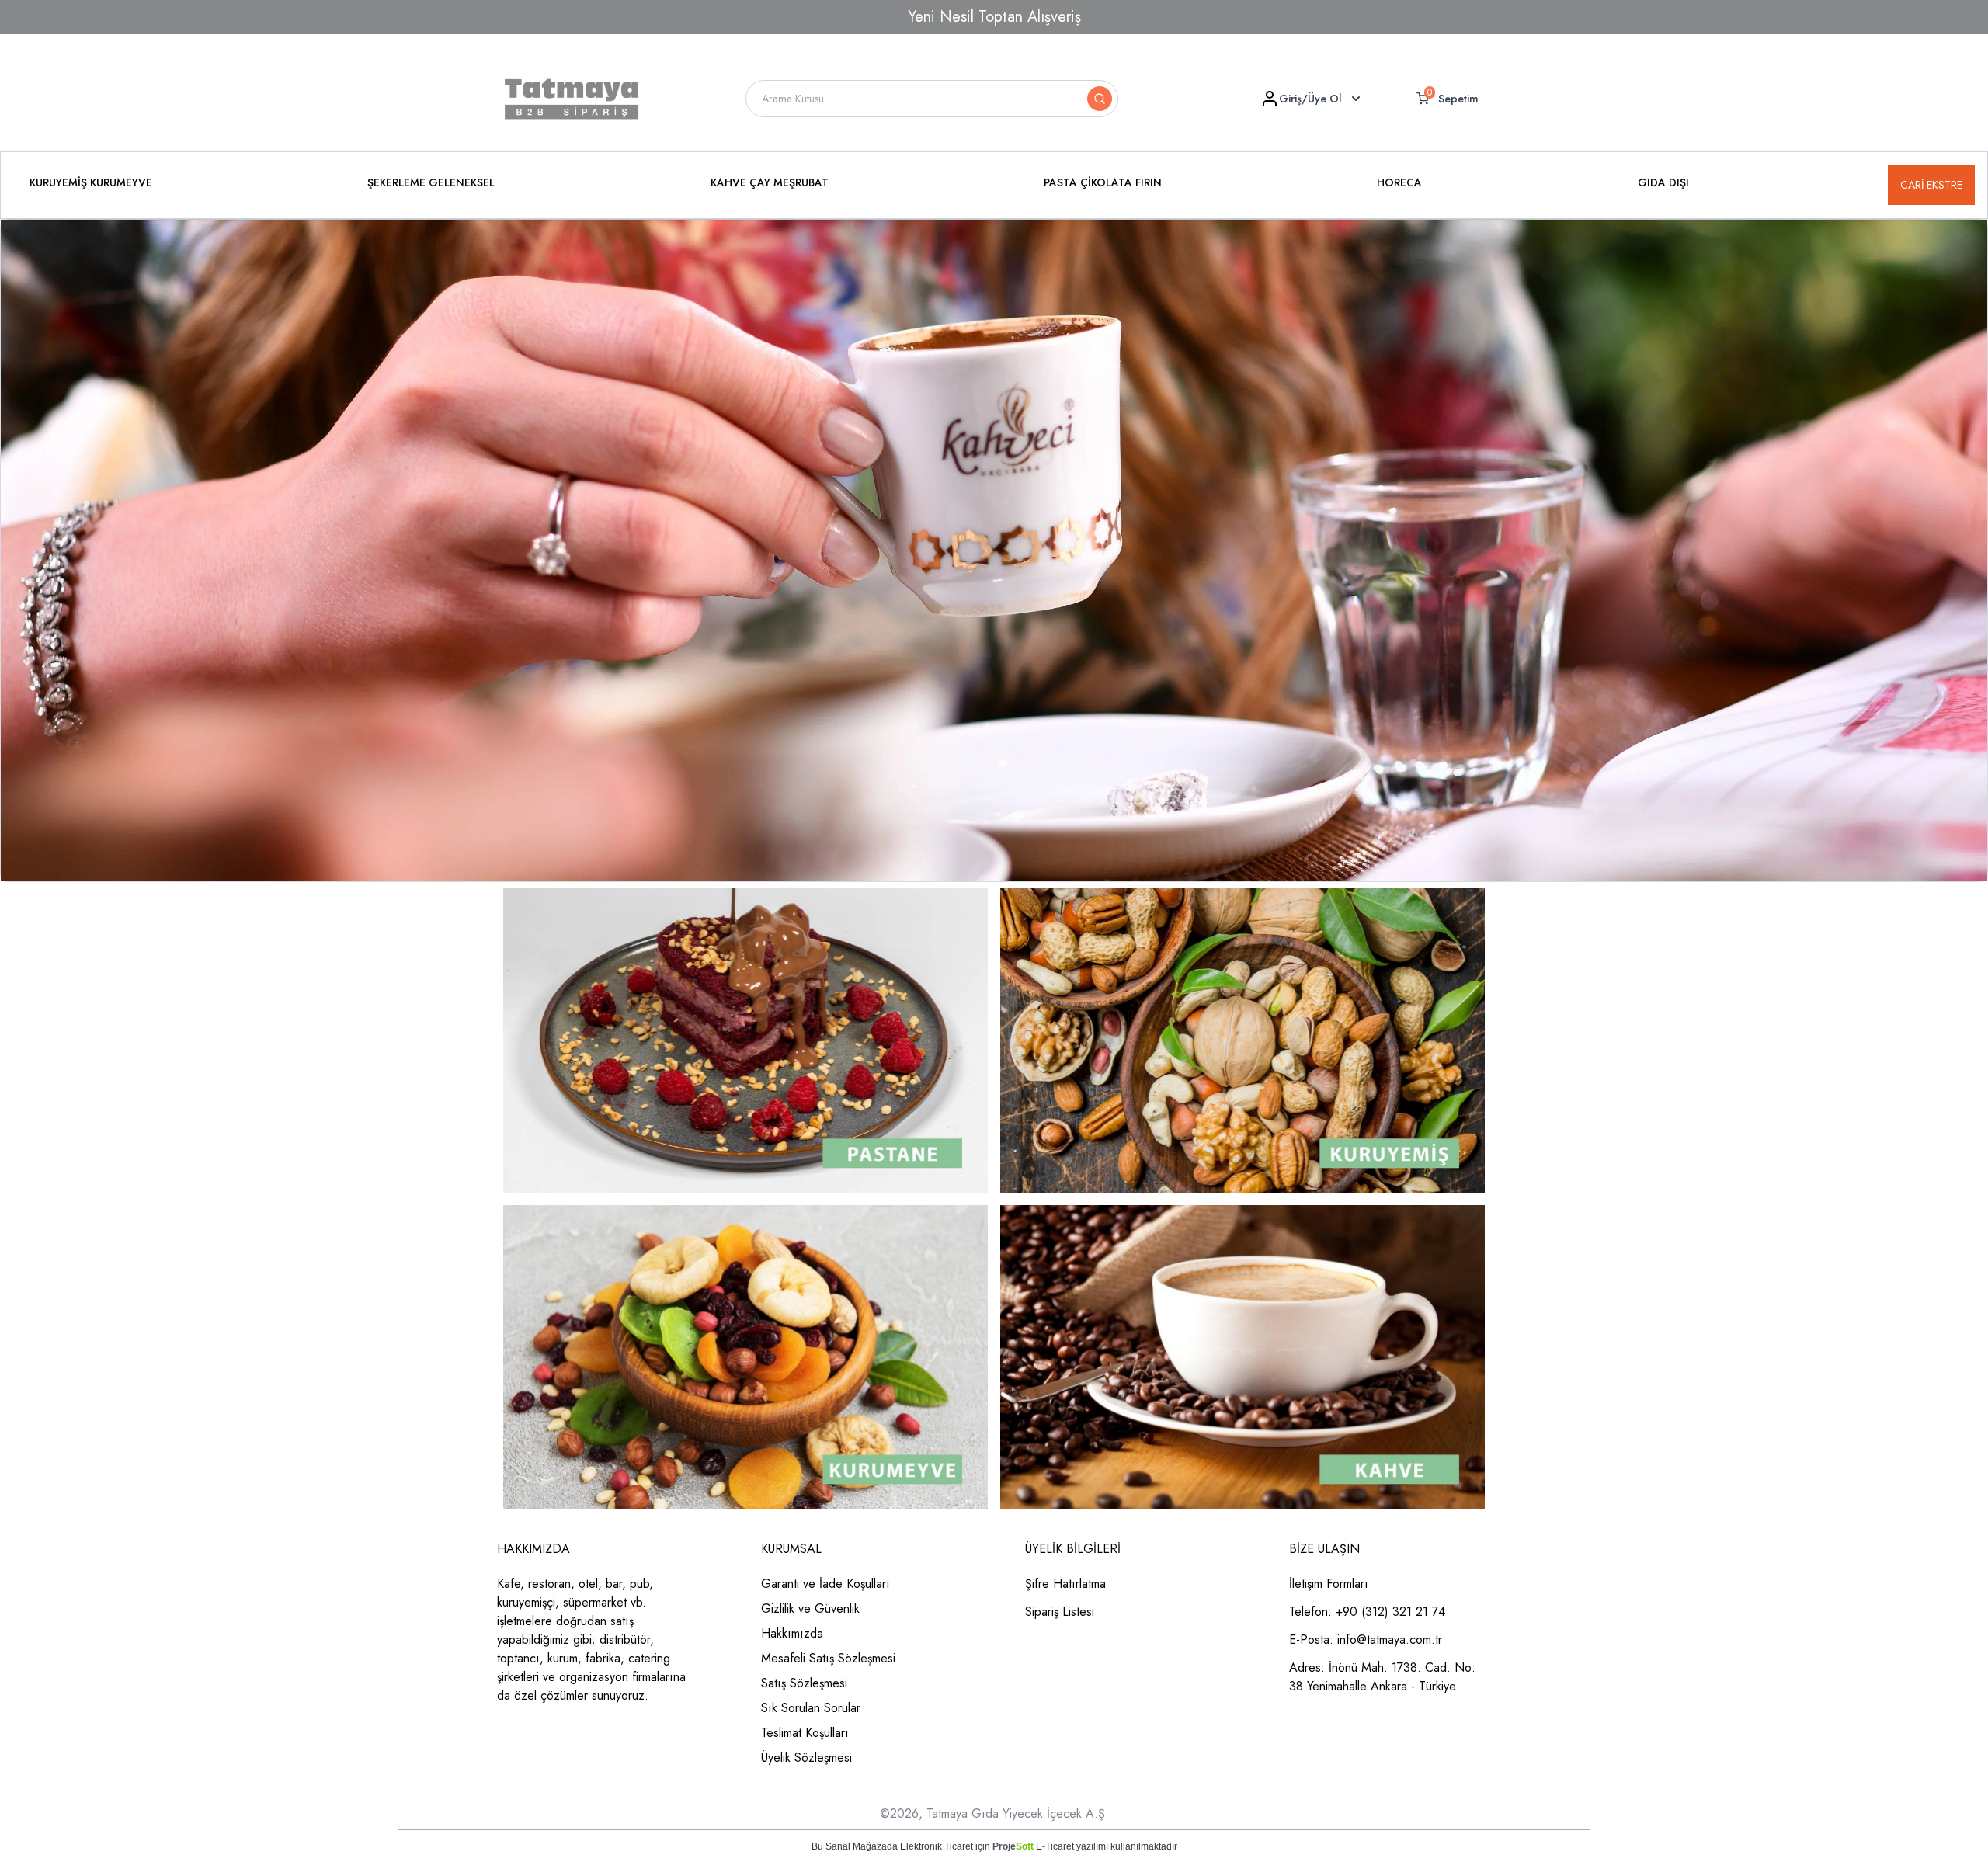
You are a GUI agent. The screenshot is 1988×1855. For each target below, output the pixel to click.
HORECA (1399, 182)
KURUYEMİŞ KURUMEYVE (91, 182)
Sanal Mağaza (856, 1846)
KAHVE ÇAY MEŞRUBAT (770, 182)
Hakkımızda (792, 1633)
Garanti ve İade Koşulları (825, 1584)
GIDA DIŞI (1663, 182)
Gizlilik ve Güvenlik (810, 1608)
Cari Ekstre (1931, 185)
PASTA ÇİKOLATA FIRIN (1103, 182)
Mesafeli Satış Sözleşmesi (828, 1658)
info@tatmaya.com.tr (1390, 1640)
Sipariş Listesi (1060, 1612)
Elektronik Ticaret (937, 1846)
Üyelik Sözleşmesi (806, 1758)
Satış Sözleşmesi (804, 1683)
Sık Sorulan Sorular (811, 1708)
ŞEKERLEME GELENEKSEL (431, 182)
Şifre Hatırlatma (1065, 1584)
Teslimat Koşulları (805, 1733)
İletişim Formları (1329, 1584)
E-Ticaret (1055, 1846)
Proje (1013, 1846)
